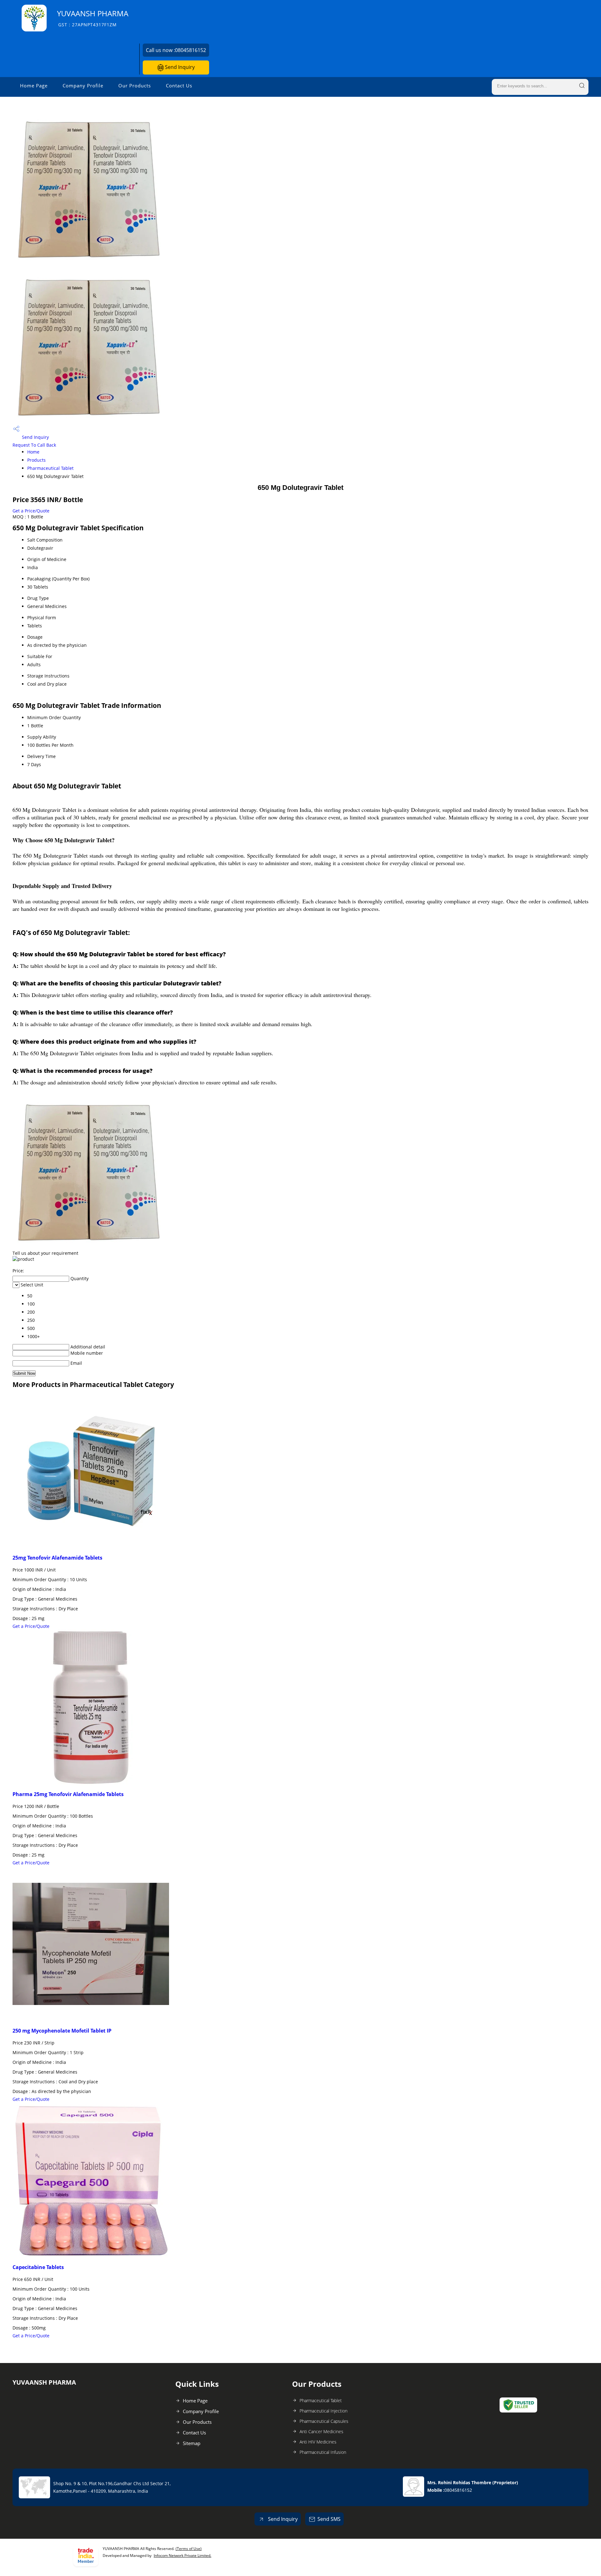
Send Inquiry (179, 67)
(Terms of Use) (189, 2549)
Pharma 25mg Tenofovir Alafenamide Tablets (68, 1794)
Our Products (135, 86)
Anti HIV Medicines (318, 2442)
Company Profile (83, 86)
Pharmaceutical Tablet (50, 468)
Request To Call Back (34, 445)
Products (36, 460)
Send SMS (329, 2519)
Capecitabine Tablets (38, 2267)
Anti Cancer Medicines (321, 2431)
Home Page (34, 86)
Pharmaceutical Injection (324, 2411)
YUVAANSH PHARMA (93, 18)
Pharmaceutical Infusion (323, 2452)
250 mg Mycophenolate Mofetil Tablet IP (62, 2031)
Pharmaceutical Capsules (324, 2421)
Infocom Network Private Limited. (182, 2555)
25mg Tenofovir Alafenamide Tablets (57, 1558)
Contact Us (179, 86)
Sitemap (192, 2443)
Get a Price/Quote (31, 511)
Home (33, 452)
